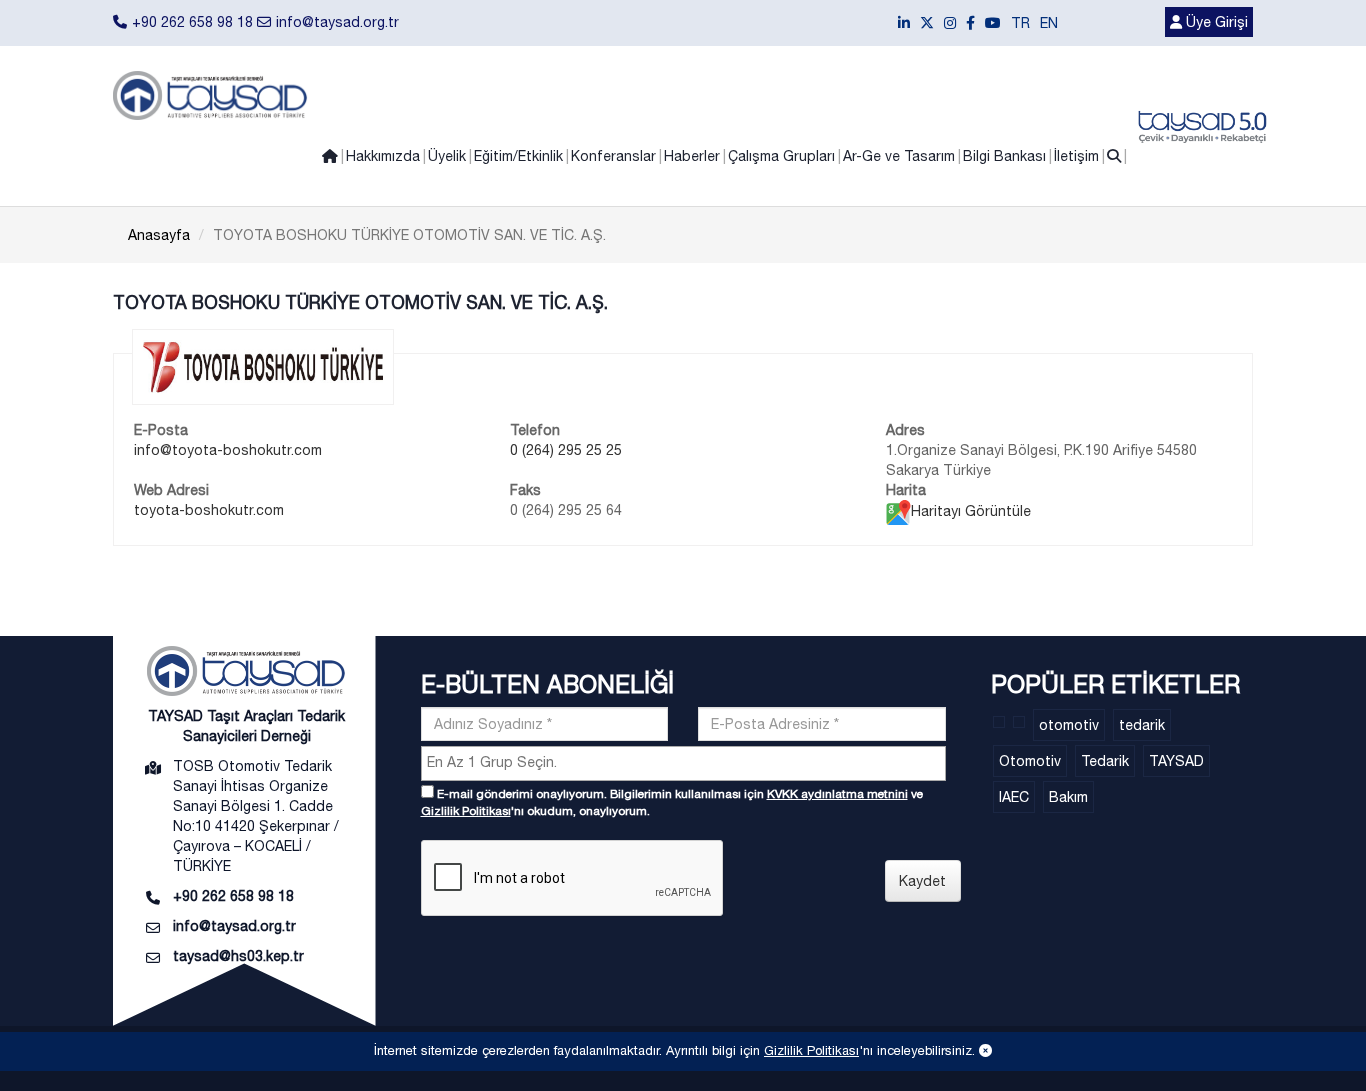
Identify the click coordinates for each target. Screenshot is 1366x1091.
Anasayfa (159, 235)
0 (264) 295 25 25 (566, 450)
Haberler (692, 156)
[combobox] (683, 763)
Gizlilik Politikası (466, 811)
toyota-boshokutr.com (209, 510)
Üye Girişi (1215, 22)
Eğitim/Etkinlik (518, 156)
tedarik (1142, 725)
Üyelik (447, 156)
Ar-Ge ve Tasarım (899, 156)
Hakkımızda (383, 156)
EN (1049, 23)
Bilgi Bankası (1004, 156)
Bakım (1068, 797)
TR (1020, 23)
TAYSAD (1176, 761)
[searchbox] (686, 762)
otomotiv (1069, 725)
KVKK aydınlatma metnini (837, 794)
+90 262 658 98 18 (192, 22)
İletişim (1076, 156)
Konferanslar (613, 156)
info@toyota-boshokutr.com (228, 450)
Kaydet (922, 881)
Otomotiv (1030, 761)
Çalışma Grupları (781, 156)
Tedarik (1105, 761)
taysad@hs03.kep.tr (238, 956)
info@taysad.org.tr (337, 22)
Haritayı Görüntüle (971, 511)
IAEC (1014, 797)
